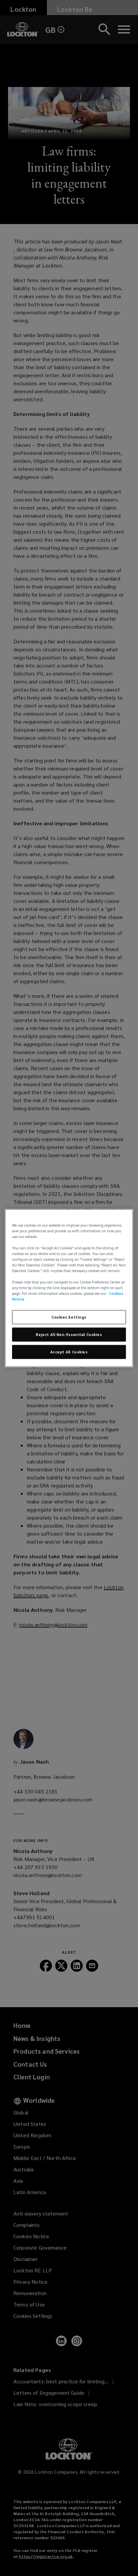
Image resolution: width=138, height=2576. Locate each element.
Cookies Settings (69, 1317)
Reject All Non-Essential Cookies (69, 1334)
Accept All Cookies (69, 1352)
